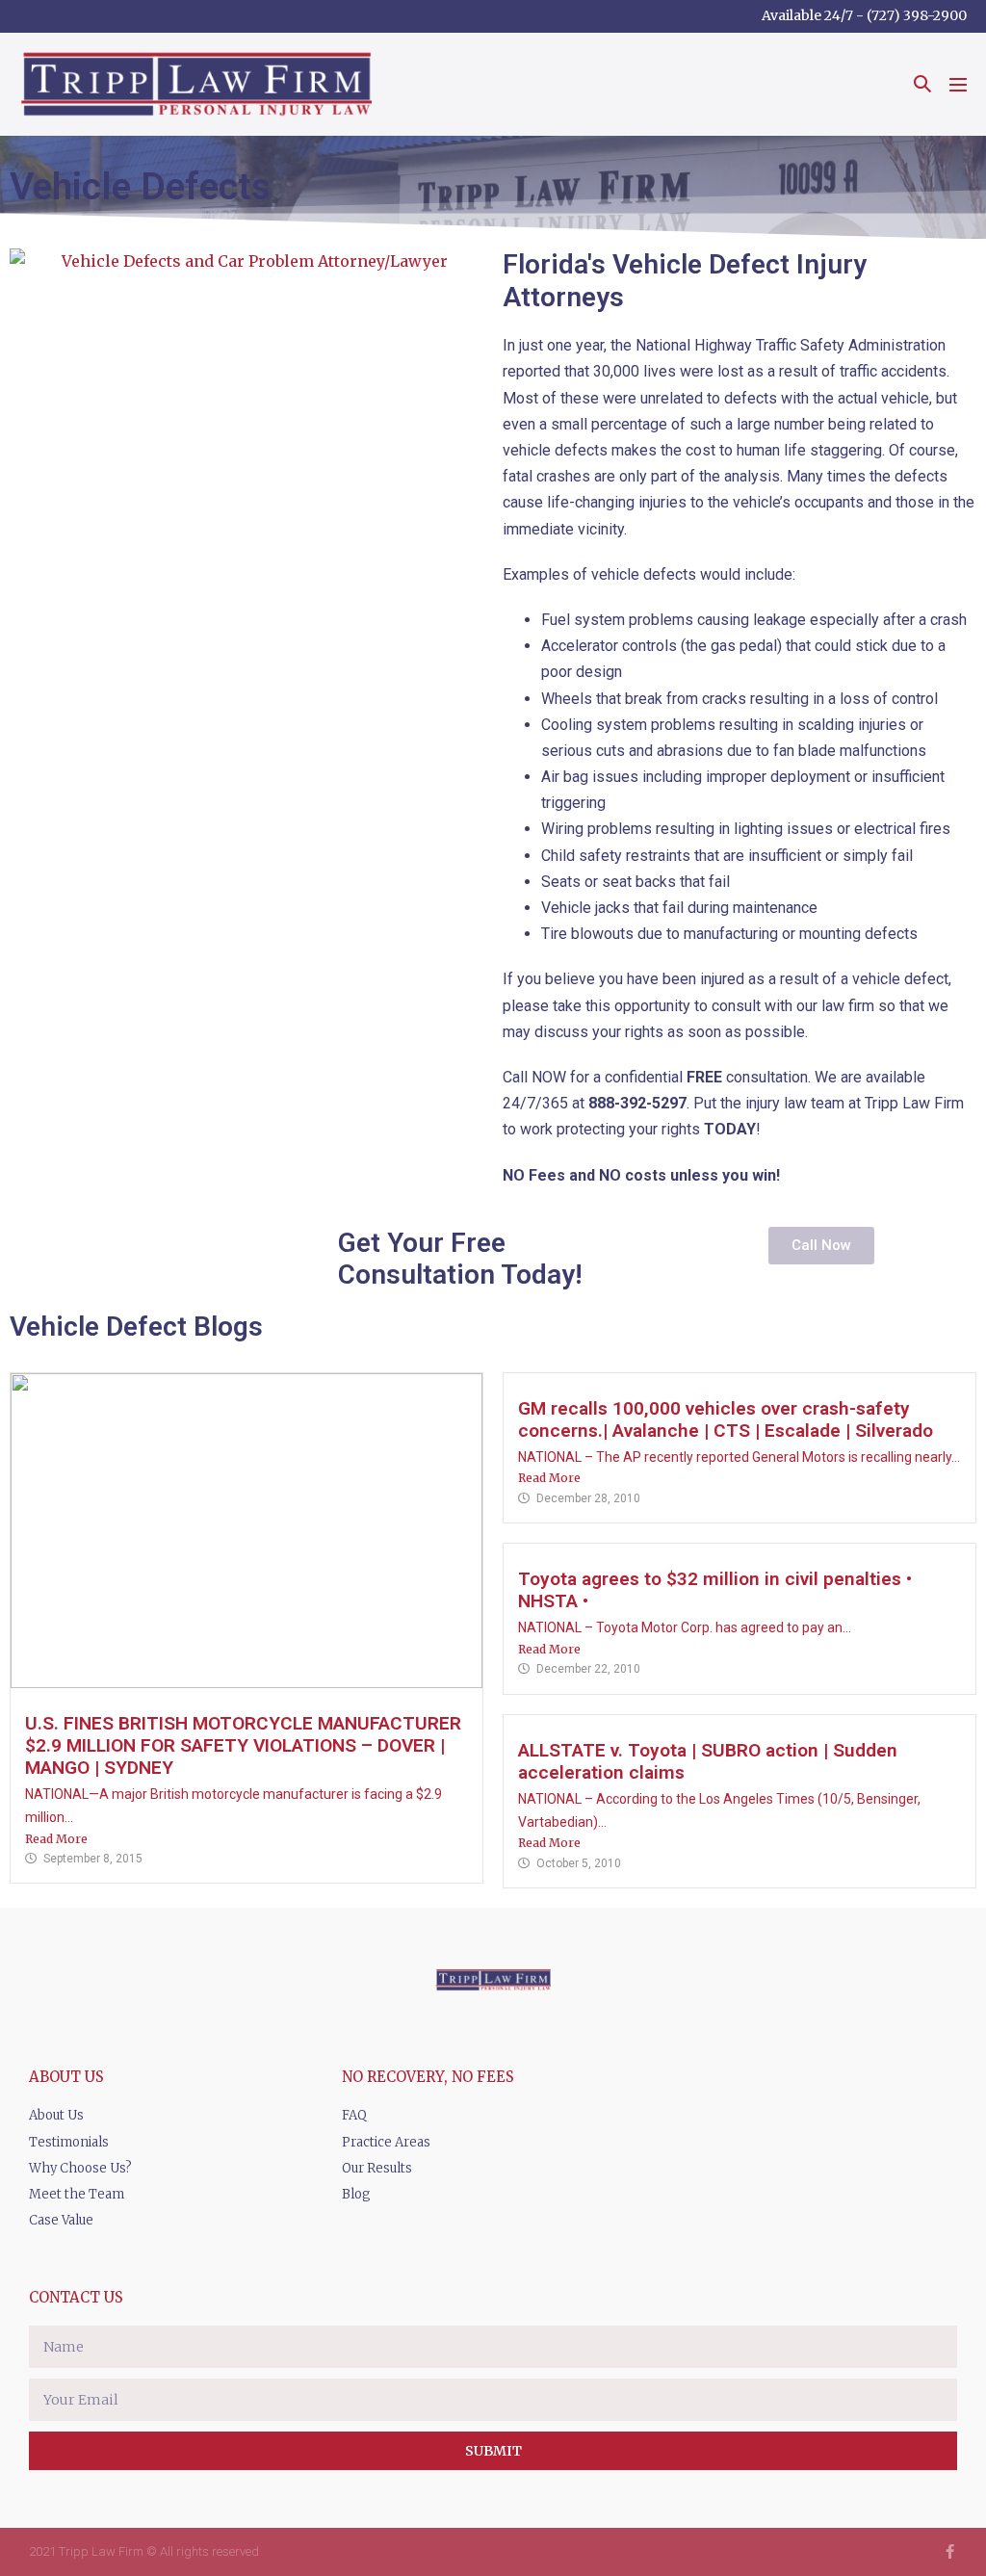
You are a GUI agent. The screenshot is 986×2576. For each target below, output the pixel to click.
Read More (56, 1839)
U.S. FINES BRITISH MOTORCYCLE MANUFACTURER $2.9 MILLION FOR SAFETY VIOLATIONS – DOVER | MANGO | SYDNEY (243, 1745)
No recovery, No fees (428, 2077)
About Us (66, 2077)
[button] (922, 84)
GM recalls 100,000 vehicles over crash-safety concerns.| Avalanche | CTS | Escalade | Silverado (726, 1419)
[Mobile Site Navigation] (958, 85)
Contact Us (76, 2297)
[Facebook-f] (950, 2551)
